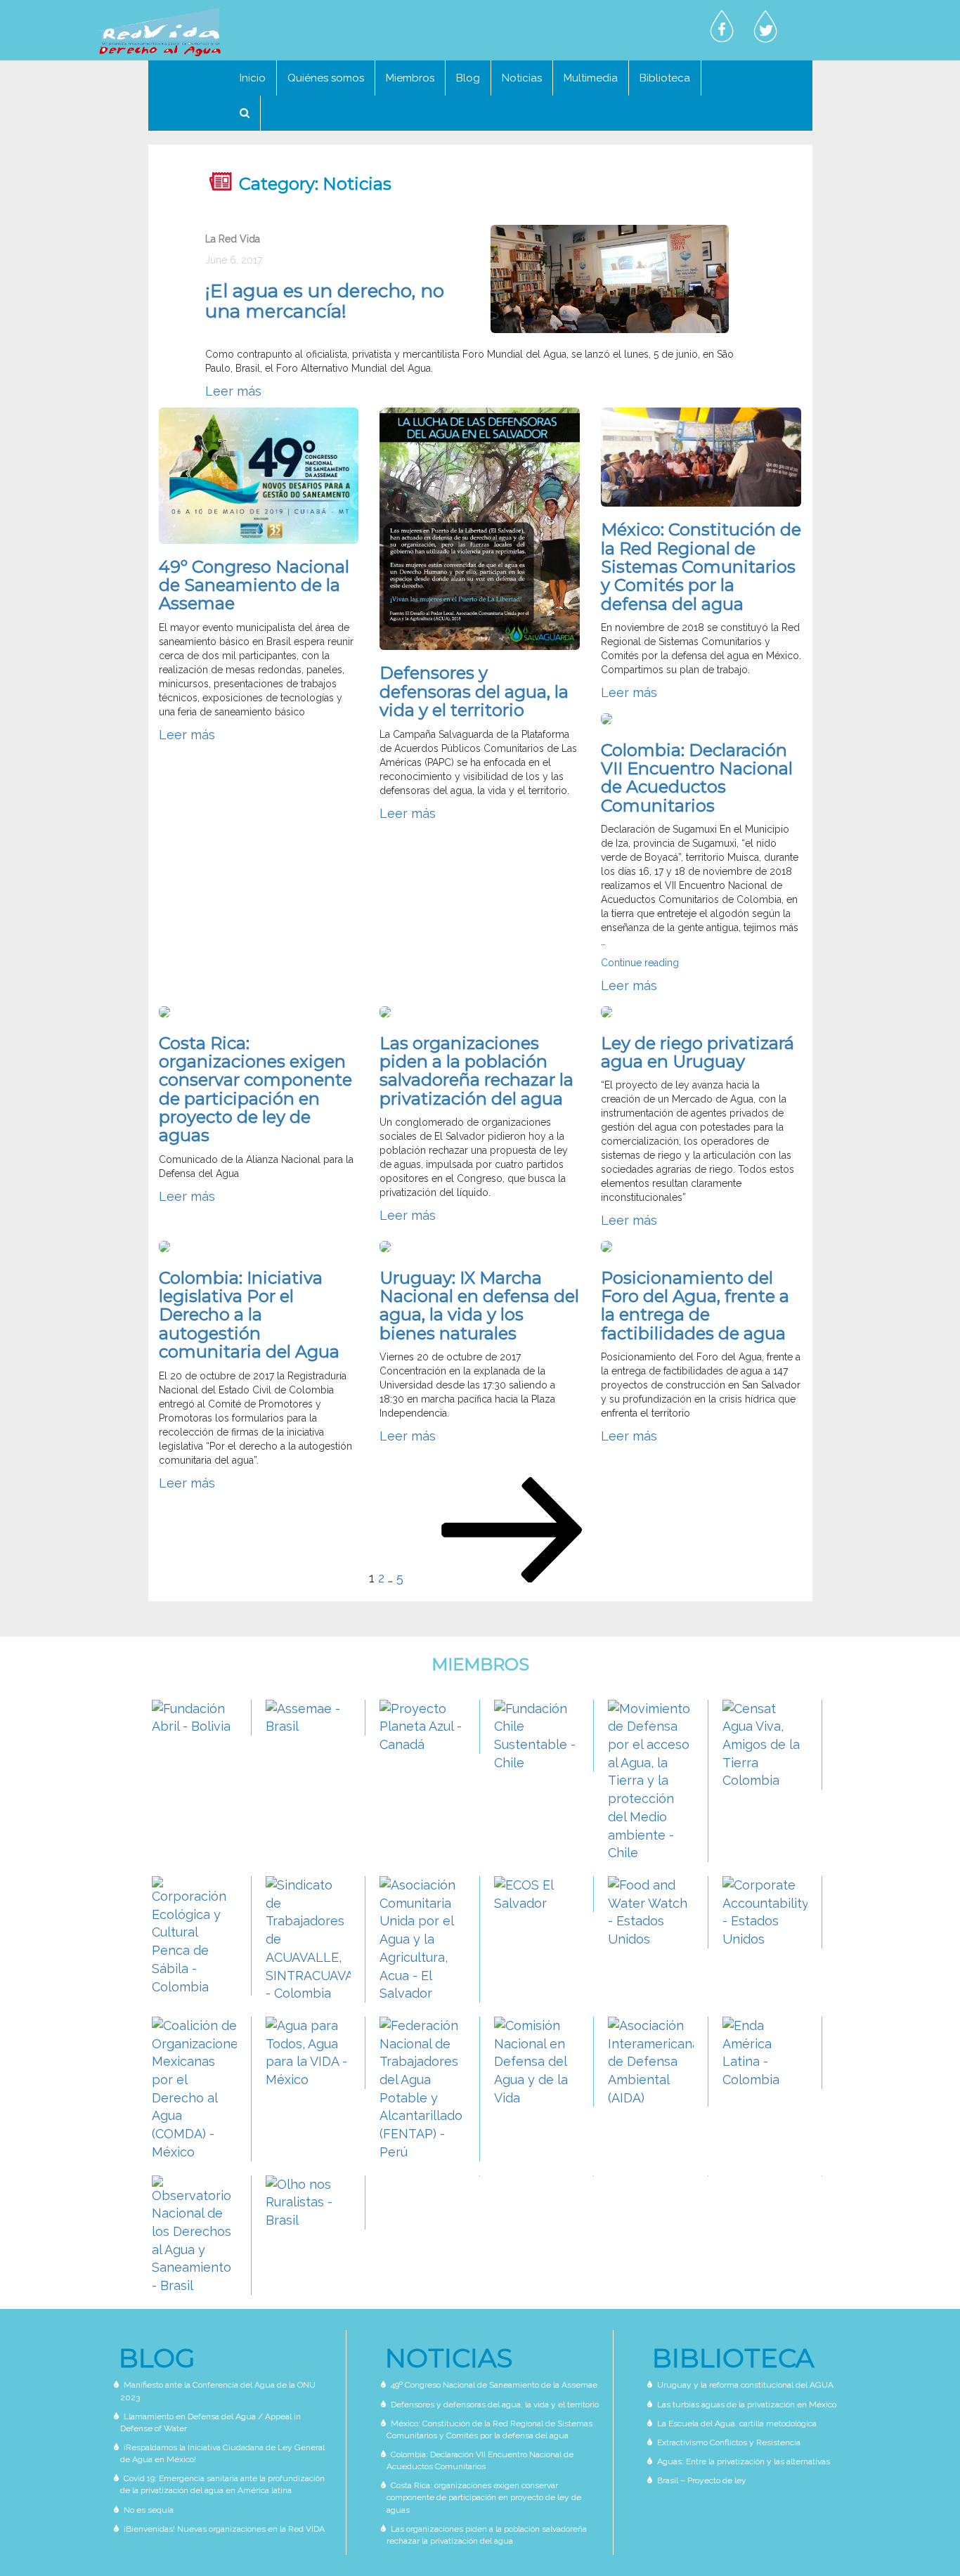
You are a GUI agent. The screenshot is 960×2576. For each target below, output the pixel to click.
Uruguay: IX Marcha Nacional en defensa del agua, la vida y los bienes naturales (479, 1306)
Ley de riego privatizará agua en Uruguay (698, 1052)
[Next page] (516, 1578)
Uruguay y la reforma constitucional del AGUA (745, 2385)
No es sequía (149, 2510)
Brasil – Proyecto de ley (702, 2480)
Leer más (233, 391)
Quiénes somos (326, 78)
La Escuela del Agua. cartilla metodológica (737, 2424)
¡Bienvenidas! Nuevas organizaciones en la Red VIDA (224, 2529)
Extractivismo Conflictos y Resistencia (729, 2442)
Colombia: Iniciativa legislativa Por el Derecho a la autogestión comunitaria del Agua (249, 1315)
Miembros (410, 78)
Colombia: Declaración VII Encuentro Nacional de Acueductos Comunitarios (697, 778)
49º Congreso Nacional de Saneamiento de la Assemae (254, 585)
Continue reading (640, 963)
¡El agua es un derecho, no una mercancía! (325, 301)
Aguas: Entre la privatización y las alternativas (744, 2461)
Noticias (522, 78)
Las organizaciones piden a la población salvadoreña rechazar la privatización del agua (476, 1071)
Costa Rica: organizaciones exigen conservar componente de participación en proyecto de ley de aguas (255, 1089)
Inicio (253, 78)
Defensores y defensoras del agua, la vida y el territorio (474, 691)
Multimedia (591, 78)
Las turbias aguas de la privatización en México (747, 2405)
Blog (468, 78)
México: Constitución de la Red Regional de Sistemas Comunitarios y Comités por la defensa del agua (701, 567)
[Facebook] (722, 27)
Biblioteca (665, 78)
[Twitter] (765, 27)
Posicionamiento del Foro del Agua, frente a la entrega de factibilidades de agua (695, 1306)
